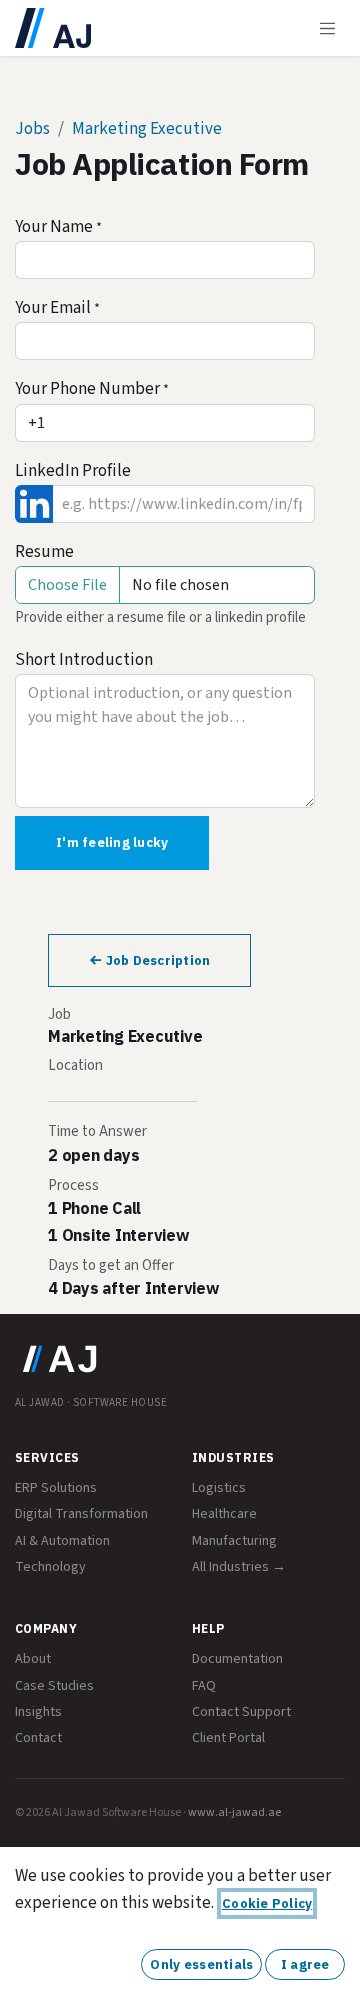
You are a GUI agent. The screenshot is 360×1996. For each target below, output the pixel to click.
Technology (50, 1567)
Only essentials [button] (201, 1964)
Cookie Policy (267, 1903)
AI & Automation (62, 1541)
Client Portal (228, 1738)
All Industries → (239, 1567)
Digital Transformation (81, 1514)
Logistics (219, 1488)
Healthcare (224, 1514)
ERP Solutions (56, 1488)
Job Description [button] (156, 960)
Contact (38, 1738)
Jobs (32, 129)
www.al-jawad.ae (234, 1812)
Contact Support (241, 1712)
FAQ (204, 1686)
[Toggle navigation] (328, 28)
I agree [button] (305, 1964)
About (33, 1659)
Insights (38, 1712)
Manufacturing (234, 1541)
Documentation (237, 1659)
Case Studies (54, 1686)
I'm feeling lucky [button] (112, 842)
